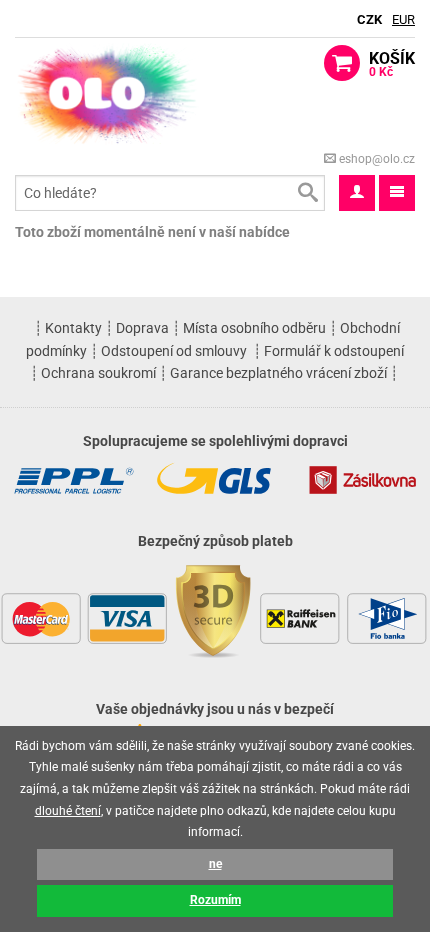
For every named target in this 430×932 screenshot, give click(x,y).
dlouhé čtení (68, 811)
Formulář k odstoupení (334, 351)
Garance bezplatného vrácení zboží (278, 373)
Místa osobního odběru (254, 328)
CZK (369, 19)
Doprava (142, 328)
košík (392, 64)
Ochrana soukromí (98, 373)
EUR (403, 19)
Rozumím (215, 900)
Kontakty (73, 328)
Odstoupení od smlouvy (174, 351)
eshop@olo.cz (375, 159)
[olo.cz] (107, 92)
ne (215, 864)
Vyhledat (307, 193)
